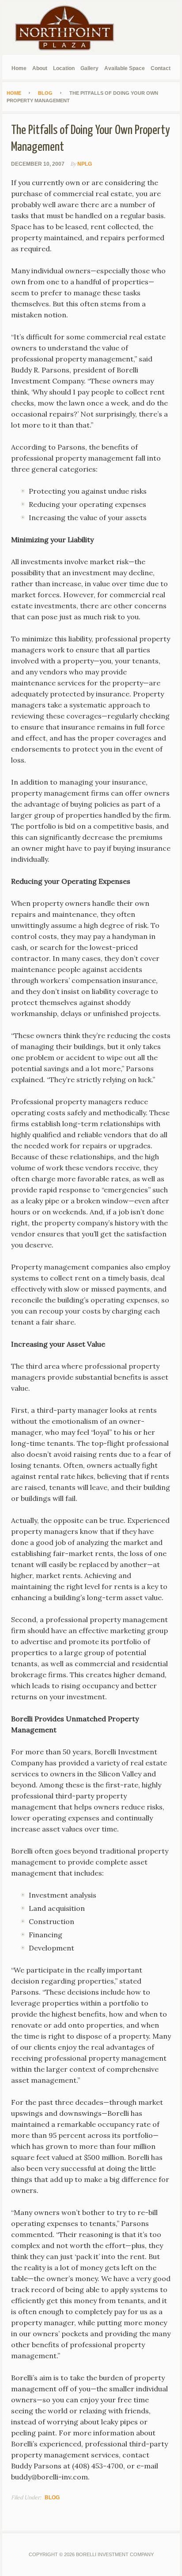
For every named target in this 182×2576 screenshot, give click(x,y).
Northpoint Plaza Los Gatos (68, 29)
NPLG (85, 164)
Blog (52, 2498)
